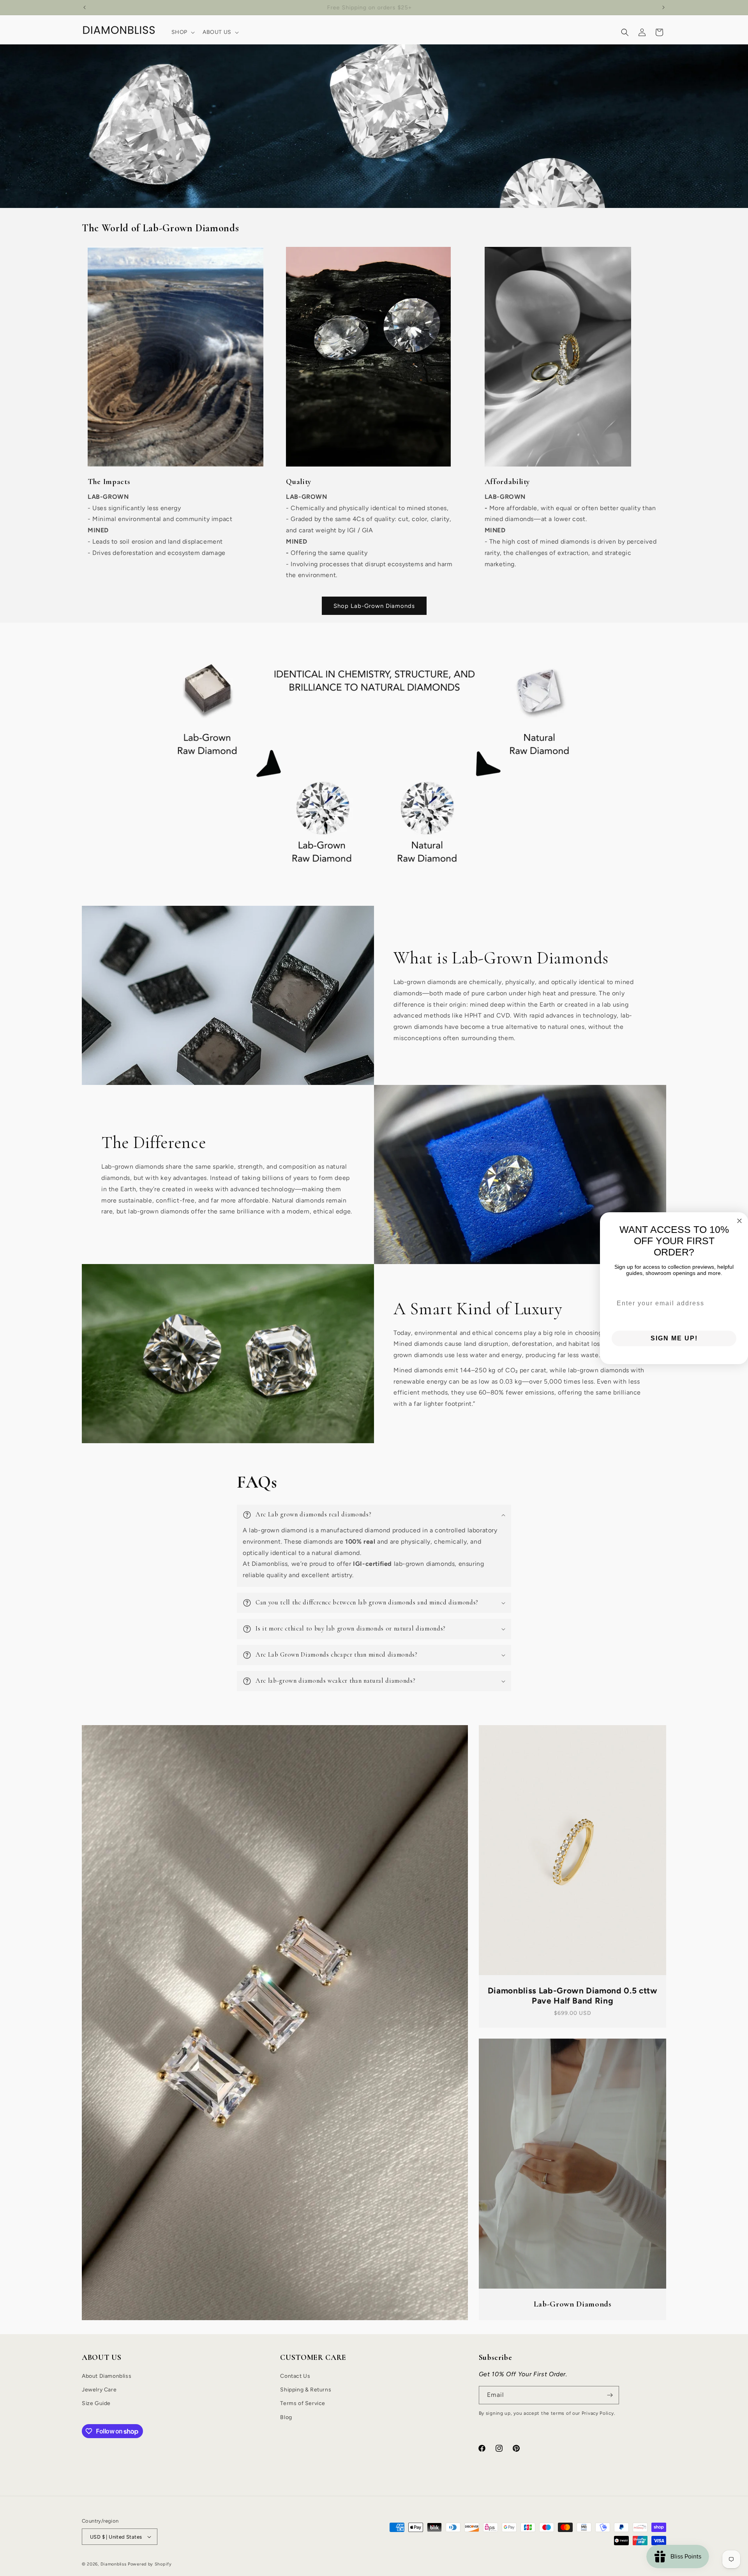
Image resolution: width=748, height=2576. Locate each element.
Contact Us (295, 2376)
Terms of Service (303, 2403)
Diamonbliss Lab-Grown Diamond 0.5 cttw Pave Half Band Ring (572, 1996)
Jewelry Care (99, 2390)
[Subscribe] (610, 2395)
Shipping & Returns (306, 2390)
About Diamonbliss (107, 2376)
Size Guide (96, 2403)
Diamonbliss (114, 2564)
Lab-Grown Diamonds (572, 2304)
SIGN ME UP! (674, 1338)
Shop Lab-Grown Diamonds (374, 606)
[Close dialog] (739, 1221)
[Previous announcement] (85, 7)
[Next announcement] (663, 7)
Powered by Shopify (150, 2564)
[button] (182, 32)
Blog (286, 2417)
